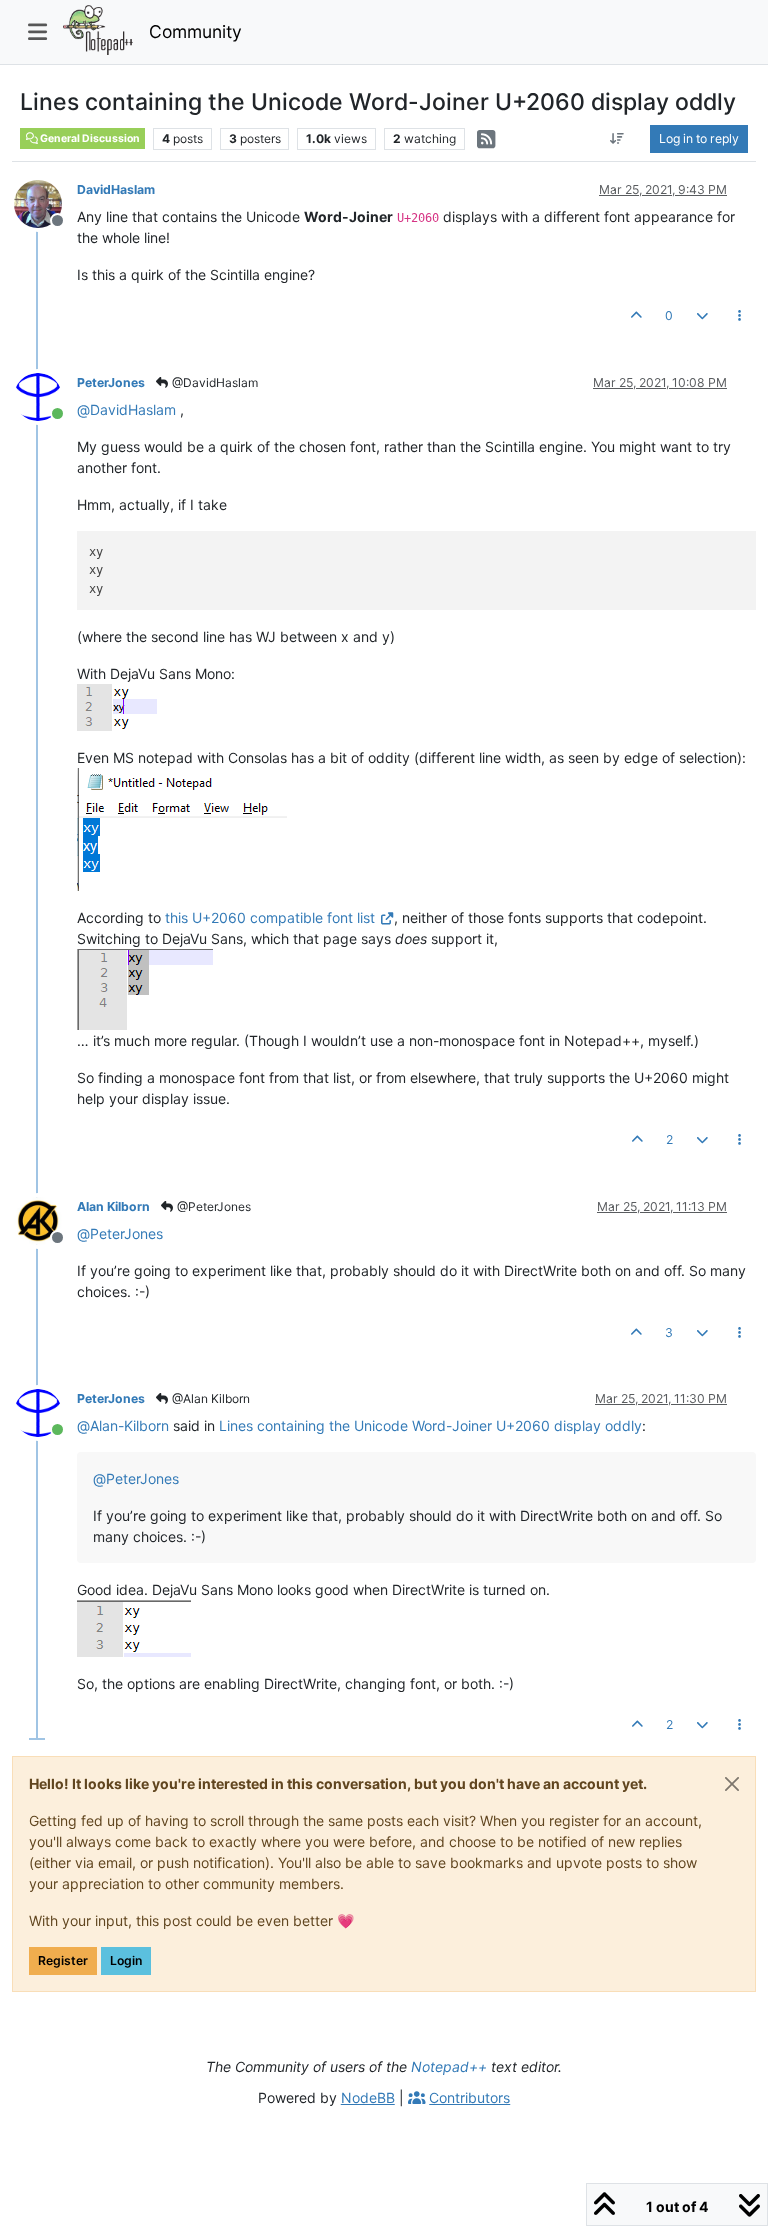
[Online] (45, 395)
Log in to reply (699, 138)
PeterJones (111, 382)
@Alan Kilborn (209, 1398)
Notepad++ (449, 2066)
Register (63, 1960)
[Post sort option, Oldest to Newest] (617, 139)
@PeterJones (212, 1206)
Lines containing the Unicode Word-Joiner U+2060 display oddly (430, 1425)
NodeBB (368, 2097)
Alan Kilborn (113, 1206)
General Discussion (89, 138)
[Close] (732, 1784)
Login (126, 1960)
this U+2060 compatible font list (270, 917)
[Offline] (45, 202)
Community (195, 31)
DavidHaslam (116, 189)
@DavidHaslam (213, 382)
